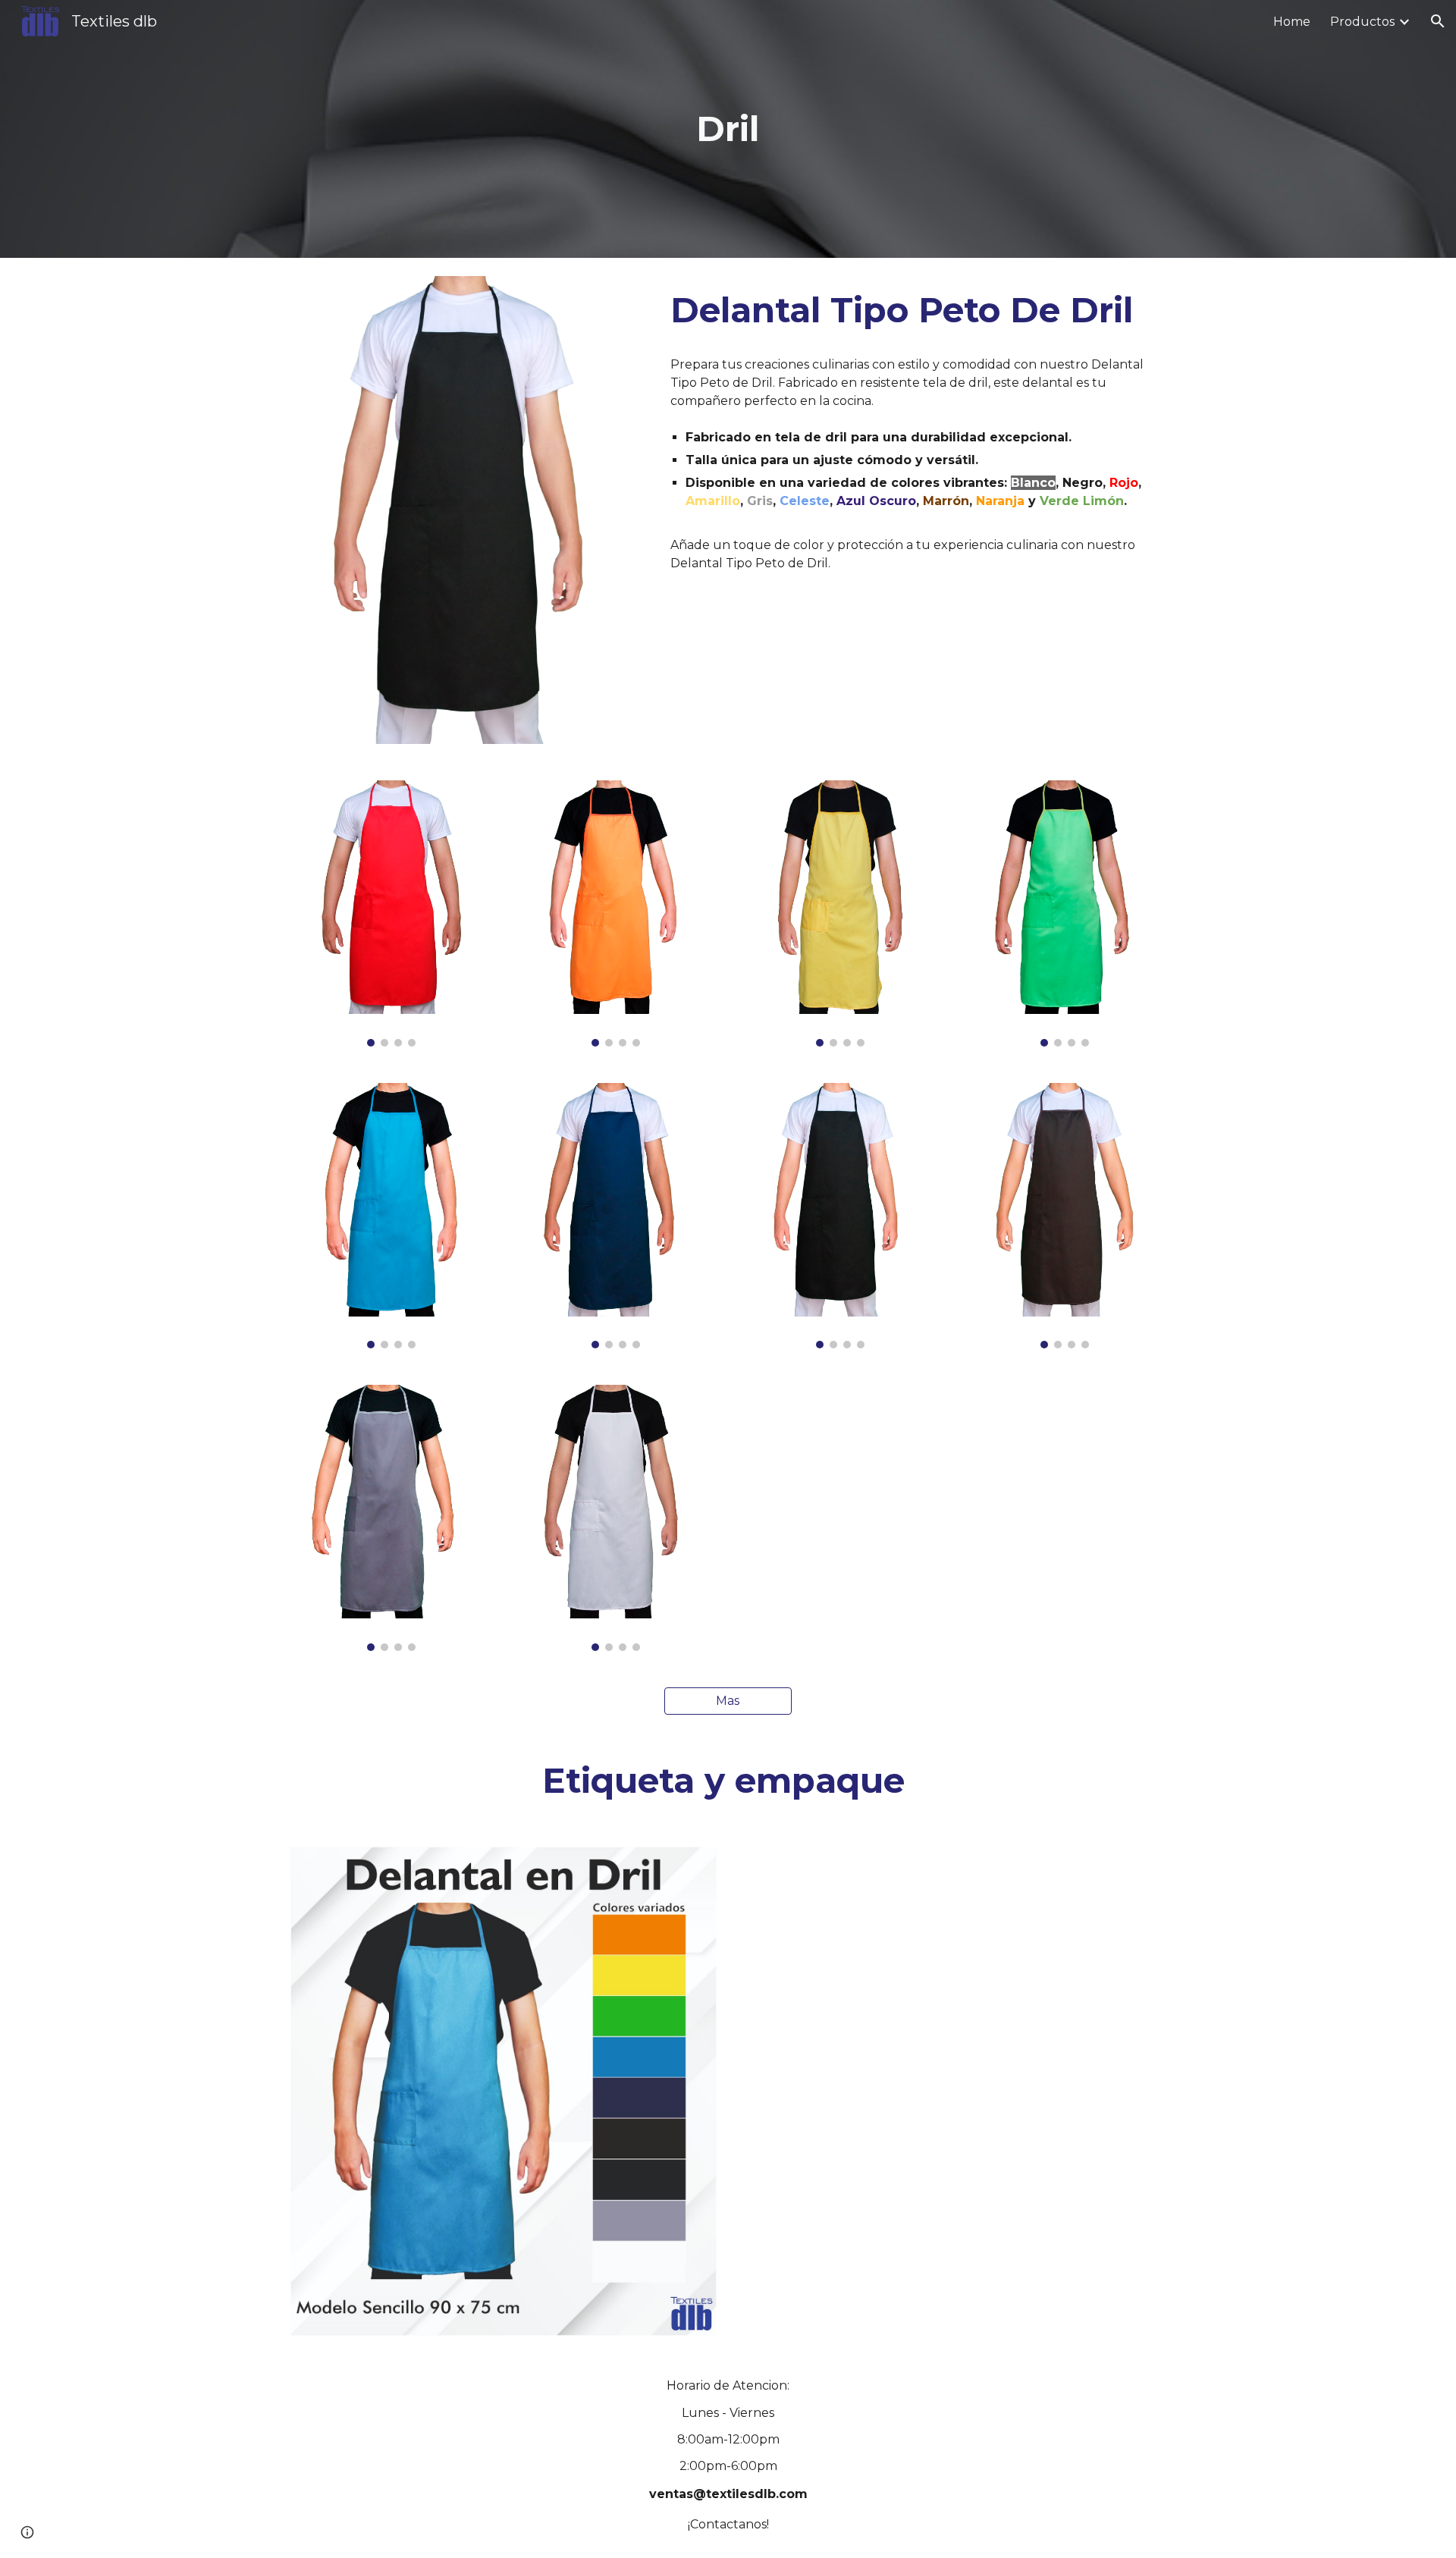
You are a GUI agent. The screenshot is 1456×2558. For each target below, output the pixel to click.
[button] (1438, 21)
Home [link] (1292, 22)
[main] (728, 129)
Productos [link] (1362, 22)
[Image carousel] (391, 913)
